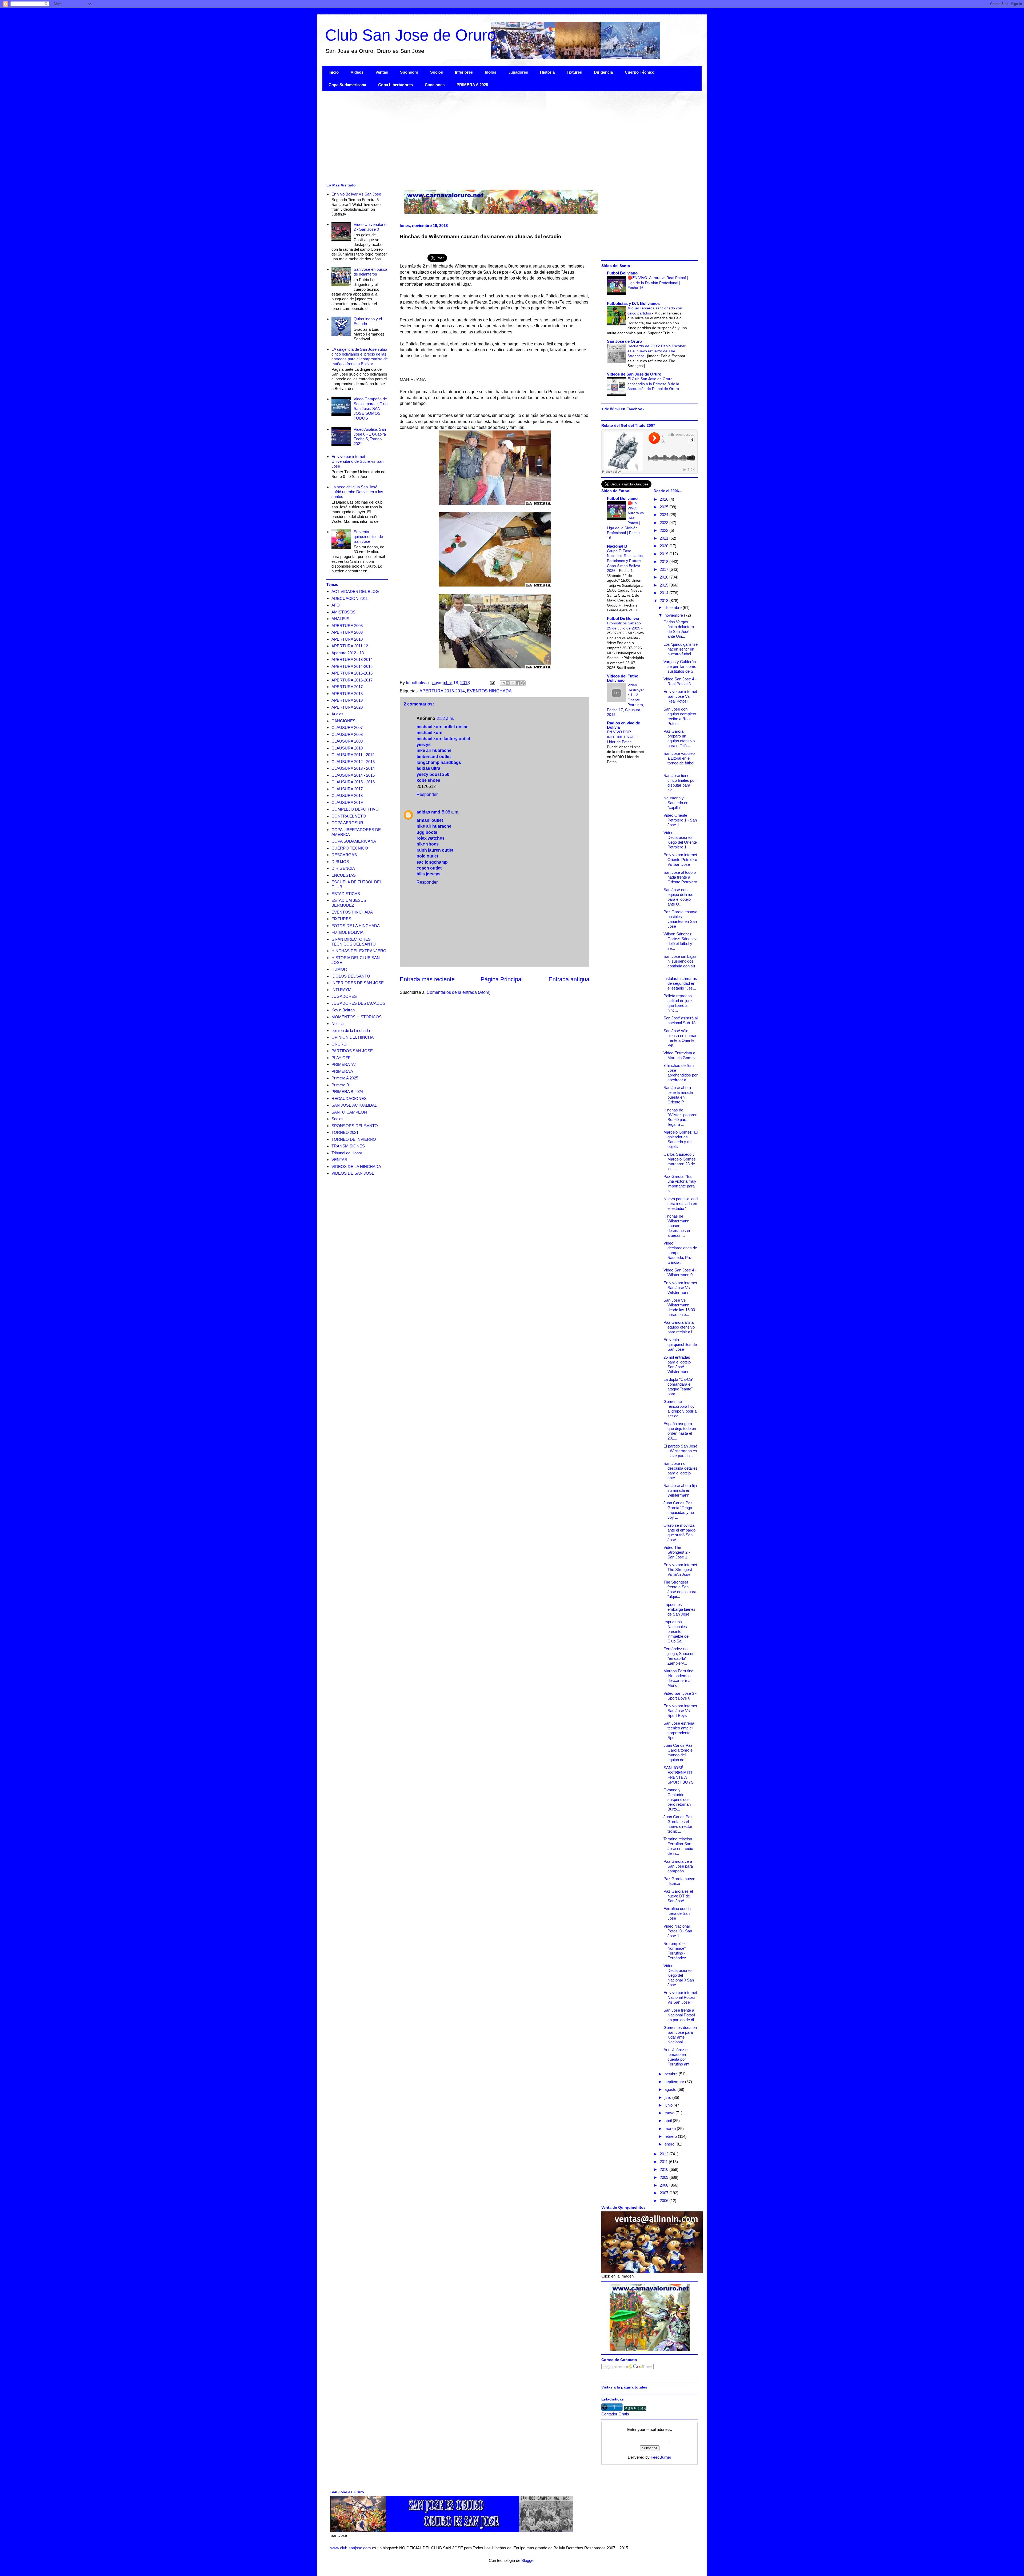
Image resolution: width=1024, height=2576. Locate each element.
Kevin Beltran (343, 1010)
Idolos (491, 72)
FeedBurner (661, 2457)
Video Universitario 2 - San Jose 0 (370, 227)
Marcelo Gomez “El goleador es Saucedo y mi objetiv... (681, 1139)
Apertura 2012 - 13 (348, 653)
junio (669, 2105)
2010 (665, 2169)
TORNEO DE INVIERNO (354, 1139)
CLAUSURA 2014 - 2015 (353, 775)
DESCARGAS (344, 855)
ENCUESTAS (344, 875)
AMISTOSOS (343, 612)
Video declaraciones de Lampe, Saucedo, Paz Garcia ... (680, 1253)
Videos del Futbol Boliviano (623, 678)
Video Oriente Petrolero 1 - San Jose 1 (680, 820)
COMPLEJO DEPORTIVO (355, 809)
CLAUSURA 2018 (347, 795)
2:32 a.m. (445, 718)
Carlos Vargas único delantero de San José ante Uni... (679, 629)
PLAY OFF (341, 1058)
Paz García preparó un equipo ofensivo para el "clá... (679, 738)
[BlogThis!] (508, 683)
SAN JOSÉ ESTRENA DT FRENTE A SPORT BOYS (679, 1775)
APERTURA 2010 (347, 639)
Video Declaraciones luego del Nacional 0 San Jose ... (679, 1975)
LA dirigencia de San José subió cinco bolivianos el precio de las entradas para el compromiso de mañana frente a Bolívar (360, 356)
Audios (337, 714)
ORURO (339, 1044)
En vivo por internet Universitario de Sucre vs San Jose (357, 461)
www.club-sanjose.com (351, 2548)
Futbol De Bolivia (623, 618)
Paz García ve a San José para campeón (678, 1866)
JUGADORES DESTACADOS (358, 1003)
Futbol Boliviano (622, 273)
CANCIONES (343, 721)
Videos (357, 72)
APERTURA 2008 (347, 626)
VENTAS (339, 1160)
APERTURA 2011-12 (350, 646)
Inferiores (464, 72)
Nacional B (617, 546)
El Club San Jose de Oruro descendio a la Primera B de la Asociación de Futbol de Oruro (654, 384)
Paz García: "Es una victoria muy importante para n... (680, 1184)
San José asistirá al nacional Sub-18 (681, 1020)
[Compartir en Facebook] (518, 683)
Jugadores (518, 72)
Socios (437, 72)
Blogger (528, 2560)
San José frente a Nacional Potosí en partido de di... (680, 2015)
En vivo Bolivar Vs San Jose (356, 194)
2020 (665, 546)
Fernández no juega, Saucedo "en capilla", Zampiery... (679, 1656)
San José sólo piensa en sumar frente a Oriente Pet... (680, 1038)
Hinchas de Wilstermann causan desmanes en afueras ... (677, 1226)
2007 (665, 2193)
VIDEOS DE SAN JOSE (353, 1173)
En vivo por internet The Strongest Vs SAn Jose (680, 1570)
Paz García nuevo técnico (679, 1881)
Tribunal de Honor (347, 1153)
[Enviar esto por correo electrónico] (503, 683)
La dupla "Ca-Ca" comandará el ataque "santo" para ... (678, 1387)
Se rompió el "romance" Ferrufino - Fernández (675, 1951)
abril (669, 2121)
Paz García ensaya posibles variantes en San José (680, 919)
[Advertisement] (482, 136)
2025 (665, 507)
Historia (547, 72)
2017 (665, 569)
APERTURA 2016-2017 (352, 680)
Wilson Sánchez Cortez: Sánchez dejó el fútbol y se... (680, 941)
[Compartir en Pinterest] (523, 683)
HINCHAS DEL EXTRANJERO (359, 951)
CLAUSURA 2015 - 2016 (353, 782)
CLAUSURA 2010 (347, 748)
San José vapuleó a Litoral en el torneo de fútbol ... (679, 761)
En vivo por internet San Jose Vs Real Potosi (680, 696)
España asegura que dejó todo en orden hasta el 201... (680, 1431)
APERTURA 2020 (347, 707)
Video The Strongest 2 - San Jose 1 (677, 1552)
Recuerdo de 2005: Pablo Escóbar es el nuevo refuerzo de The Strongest (657, 351)
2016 (665, 577)
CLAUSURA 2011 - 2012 (353, 755)
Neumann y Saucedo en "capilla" (676, 803)
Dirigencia (603, 72)
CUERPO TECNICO (350, 848)
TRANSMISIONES (348, 1146)
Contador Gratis (615, 2414)
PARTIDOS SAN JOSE (352, 1051)
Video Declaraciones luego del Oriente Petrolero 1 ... (680, 840)
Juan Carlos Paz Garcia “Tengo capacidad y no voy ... (679, 1510)
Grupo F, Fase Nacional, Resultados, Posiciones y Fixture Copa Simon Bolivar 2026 (625, 561)
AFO (336, 605)
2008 (665, 2185)
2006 (665, 2201)
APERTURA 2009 (347, 632)
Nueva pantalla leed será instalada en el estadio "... (681, 1204)
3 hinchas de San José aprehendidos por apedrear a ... (681, 1073)
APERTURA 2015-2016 (352, 673)
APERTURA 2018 (347, 694)
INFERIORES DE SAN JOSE (358, 983)
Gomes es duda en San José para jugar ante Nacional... (680, 2035)
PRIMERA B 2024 (347, 1092)
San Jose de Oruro (624, 341)
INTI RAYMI (342, 990)
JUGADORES (344, 996)
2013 (665, 601)
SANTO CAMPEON (349, 1112)
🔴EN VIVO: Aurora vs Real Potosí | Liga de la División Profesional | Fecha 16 (658, 283)
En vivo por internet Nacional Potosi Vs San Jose (680, 1997)
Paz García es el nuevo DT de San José (678, 1896)
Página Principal (502, 979)
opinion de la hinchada (351, 1030)
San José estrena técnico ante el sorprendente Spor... (679, 1730)
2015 (665, 585)
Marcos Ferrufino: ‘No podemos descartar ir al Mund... (679, 1678)
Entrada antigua (569, 979)
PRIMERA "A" (344, 1064)
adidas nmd (428, 812)
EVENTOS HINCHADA (489, 691)
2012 (665, 2154)
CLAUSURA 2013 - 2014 (353, 768)
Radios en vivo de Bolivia (623, 725)
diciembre (674, 607)
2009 (665, 2177)
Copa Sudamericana (347, 85)
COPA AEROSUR (347, 823)
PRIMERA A (342, 1071)
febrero (671, 2136)
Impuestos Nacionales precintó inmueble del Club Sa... (676, 1631)
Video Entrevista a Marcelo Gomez (680, 1055)
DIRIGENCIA (343, 868)
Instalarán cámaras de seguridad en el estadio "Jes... (680, 983)
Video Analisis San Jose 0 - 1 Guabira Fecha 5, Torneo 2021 (370, 436)
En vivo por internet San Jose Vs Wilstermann (680, 1288)
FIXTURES (341, 919)
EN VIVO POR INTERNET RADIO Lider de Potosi (623, 737)
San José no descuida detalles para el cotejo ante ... (681, 1471)
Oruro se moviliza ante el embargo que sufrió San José (679, 1532)
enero (670, 2144)
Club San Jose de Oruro (411, 35)
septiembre (675, 2082)
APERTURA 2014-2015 (352, 666)
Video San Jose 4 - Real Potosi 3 (680, 681)
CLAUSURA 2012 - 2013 (353, 762)
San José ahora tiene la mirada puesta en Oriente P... (678, 1095)
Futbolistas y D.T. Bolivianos (633, 303)
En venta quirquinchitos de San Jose (368, 537)
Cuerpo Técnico (640, 72)
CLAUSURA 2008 (347, 734)
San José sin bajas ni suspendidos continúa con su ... (680, 964)
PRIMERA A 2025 (472, 85)
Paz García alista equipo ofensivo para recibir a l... (679, 1327)
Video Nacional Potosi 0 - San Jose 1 (678, 1931)
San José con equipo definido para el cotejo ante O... (678, 897)
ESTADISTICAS (346, 894)
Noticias (339, 1024)
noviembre (674, 615)
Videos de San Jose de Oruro (634, 374)
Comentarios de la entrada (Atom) (459, 992)
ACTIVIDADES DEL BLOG (355, 591)
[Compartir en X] (513, 683)
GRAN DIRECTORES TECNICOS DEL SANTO (354, 942)
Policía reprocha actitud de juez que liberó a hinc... (678, 1003)
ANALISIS (340, 619)
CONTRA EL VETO (349, 816)
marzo (671, 2129)
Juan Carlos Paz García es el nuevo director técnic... (678, 1824)
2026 (665, 499)
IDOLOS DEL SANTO (351, 976)
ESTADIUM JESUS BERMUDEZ (349, 903)
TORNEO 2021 (345, 1132)
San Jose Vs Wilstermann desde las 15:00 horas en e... (679, 1307)
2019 (665, 554)
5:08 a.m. (451, 812)
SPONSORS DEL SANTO (355, 1126)
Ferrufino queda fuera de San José (677, 1913)
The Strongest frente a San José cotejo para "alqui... (680, 1589)
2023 (665, 523)
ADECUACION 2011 (350, 598)
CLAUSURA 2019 (347, 802)
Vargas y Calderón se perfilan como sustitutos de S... (680, 666)
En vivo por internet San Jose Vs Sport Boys (680, 1711)
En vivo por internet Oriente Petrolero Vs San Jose (680, 860)
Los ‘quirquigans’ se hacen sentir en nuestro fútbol (681, 649)
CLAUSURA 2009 (347, 741)
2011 (664, 2162)
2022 (665, 530)
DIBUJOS (340, 862)
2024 (665, 515)
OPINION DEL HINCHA (353, 1037)
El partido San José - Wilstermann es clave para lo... (680, 1451)
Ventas (382, 72)
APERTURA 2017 (347, 687)
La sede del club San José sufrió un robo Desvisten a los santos (357, 492)
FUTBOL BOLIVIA (347, 932)
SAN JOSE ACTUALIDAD (355, 1105)
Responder (427, 794)
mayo (670, 2113)
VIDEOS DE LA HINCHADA (356, 1167)
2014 (665, 593)
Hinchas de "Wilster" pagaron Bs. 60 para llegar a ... (680, 1117)
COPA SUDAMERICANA (354, 841)
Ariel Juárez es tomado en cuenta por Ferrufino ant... (678, 2057)
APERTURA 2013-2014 (442, 691)
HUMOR (339, 969)
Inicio (334, 72)
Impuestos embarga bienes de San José (679, 1609)
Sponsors (409, 72)
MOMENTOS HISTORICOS (357, 1017)
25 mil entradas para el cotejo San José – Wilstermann (677, 1364)
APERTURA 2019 (347, 700)
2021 (665, 538)
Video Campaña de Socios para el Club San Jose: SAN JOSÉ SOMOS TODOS (371, 408)
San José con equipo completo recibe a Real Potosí (680, 716)
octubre (672, 2074)
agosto (671, 2089)
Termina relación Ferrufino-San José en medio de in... (678, 1846)
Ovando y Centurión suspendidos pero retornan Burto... (677, 1799)
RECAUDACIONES (349, 1098)
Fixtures (574, 72)
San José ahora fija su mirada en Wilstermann (680, 1490)
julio (668, 2097)
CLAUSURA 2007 (347, 727)
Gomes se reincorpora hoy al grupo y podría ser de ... (680, 1409)
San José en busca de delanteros (370, 272)
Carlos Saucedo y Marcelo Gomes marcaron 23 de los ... (680, 1161)
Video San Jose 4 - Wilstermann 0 (680, 1272)
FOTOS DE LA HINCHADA (356, 926)
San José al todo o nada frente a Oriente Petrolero (680, 877)
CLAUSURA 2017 (347, 789)
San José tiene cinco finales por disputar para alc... (680, 783)
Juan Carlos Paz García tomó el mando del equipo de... (678, 1752)
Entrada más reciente (427, 979)
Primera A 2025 (345, 1078)
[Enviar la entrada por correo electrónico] (492, 683)
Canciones (435, 85)
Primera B (340, 1085)
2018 (665, 562)
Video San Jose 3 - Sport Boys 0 (680, 1696)
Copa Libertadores (395, 85)
